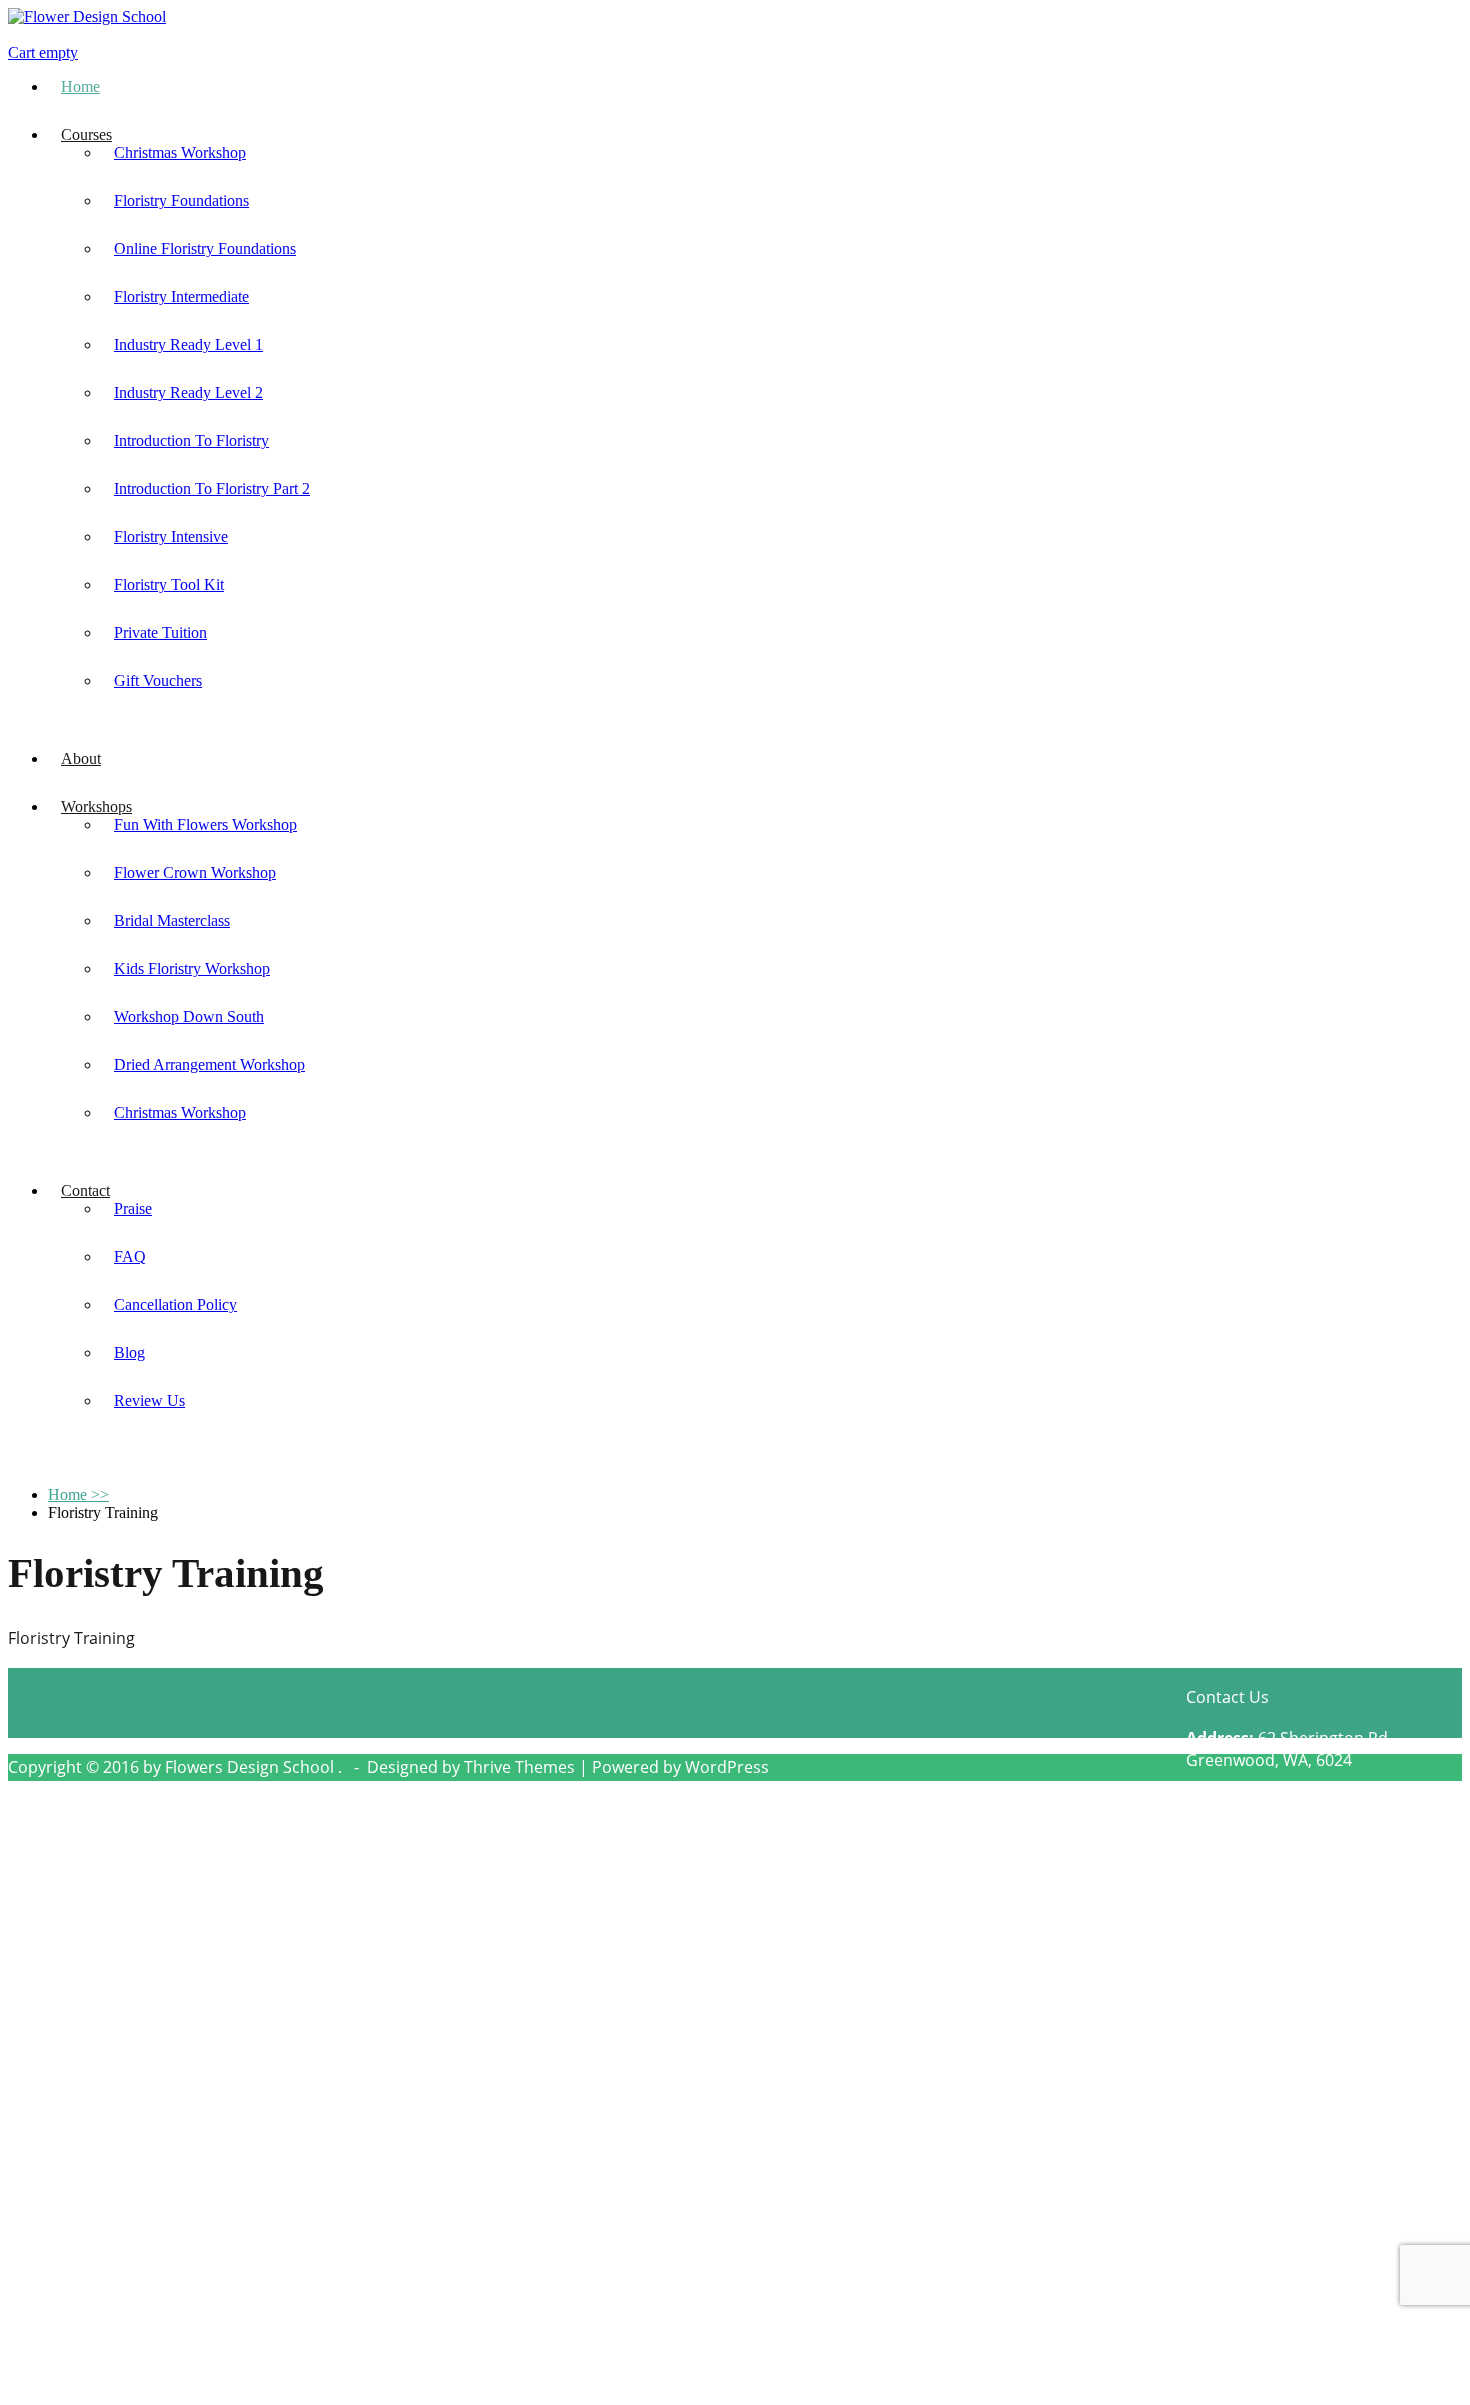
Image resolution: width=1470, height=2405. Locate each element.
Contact (85, 1190)
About (81, 758)
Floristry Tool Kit (169, 584)
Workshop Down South (189, 1016)
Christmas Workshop (180, 152)
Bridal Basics (110, 2208)
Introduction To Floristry (191, 440)
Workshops (96, 806)
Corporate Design (130, 2240)
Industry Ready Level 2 (188, 392)
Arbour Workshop (368, 2208)
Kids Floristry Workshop (192, 968)
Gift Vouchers (158, 680)
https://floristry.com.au (1345, 1848)
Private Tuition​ (160, 632)
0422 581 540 (1295, 1804)
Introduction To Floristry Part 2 (212, 488)
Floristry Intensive (171, 536)
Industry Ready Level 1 (188, 344)
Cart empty (43, 52)
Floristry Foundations (181, 200)
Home (80, 86)
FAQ (130, 1256)
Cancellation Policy (175, 1304)
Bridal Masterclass (172, 920)
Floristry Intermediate (181, 296)
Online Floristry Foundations (205, 248)
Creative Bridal (118, 2272)
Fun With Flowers (364, 2304)
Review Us (149, 1400)
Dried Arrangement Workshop (209, 1064)
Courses (86, 134)
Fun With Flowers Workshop (205, 824)
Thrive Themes (519, 1767)
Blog (129, 1352)
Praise (133, 1208)
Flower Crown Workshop (195, 872)
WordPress (727, 1767)
